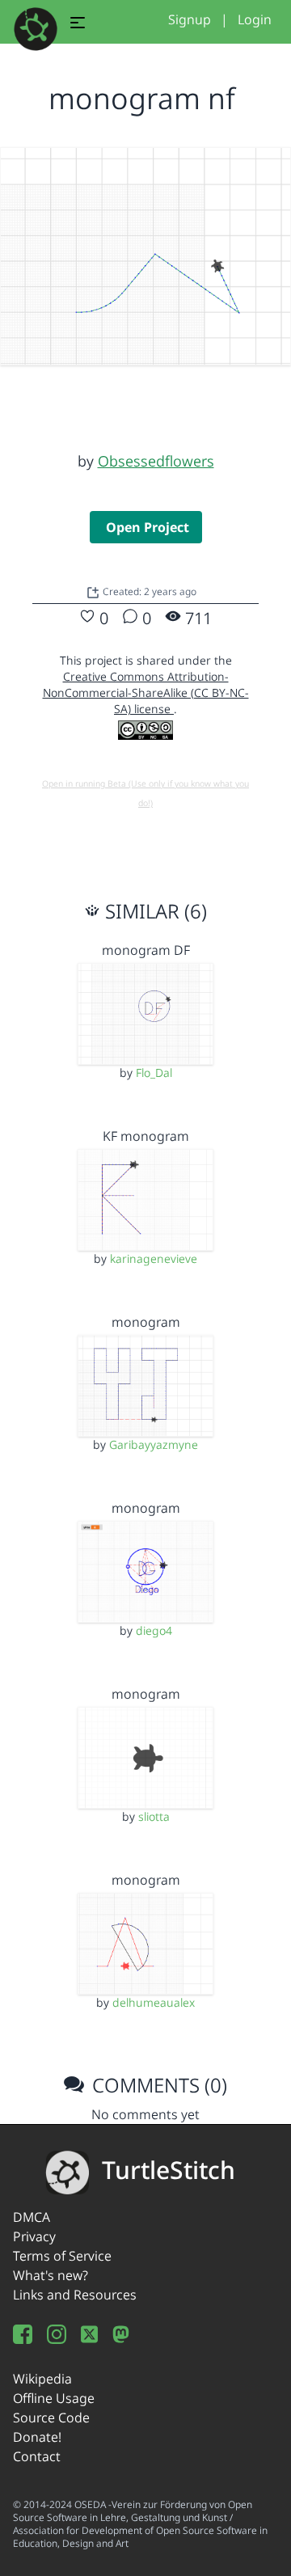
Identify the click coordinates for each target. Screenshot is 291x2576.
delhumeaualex (154, 2002)
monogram (146, 1322)
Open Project (148, 527)
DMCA (32, 2217)
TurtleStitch (169, 2170)
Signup (190, 19)
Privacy (34, 2236)
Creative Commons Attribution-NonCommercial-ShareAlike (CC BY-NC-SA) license (146, 693)
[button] (78, 25)
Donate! (37, 2437)
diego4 (154, 1630)
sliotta (154, 1816)
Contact (37, 2456)
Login (255, 19)
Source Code (51, 2418)
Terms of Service (62, 2256)
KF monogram (146, 1136)
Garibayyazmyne (154, 1444)
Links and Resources (75, 2295)
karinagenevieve (154, 1258)
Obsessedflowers (156, 461)
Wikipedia (42, 2379)
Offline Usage (54, 2398)
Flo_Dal (154, 1073)
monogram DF (146, 950)
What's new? (51, 2275)
